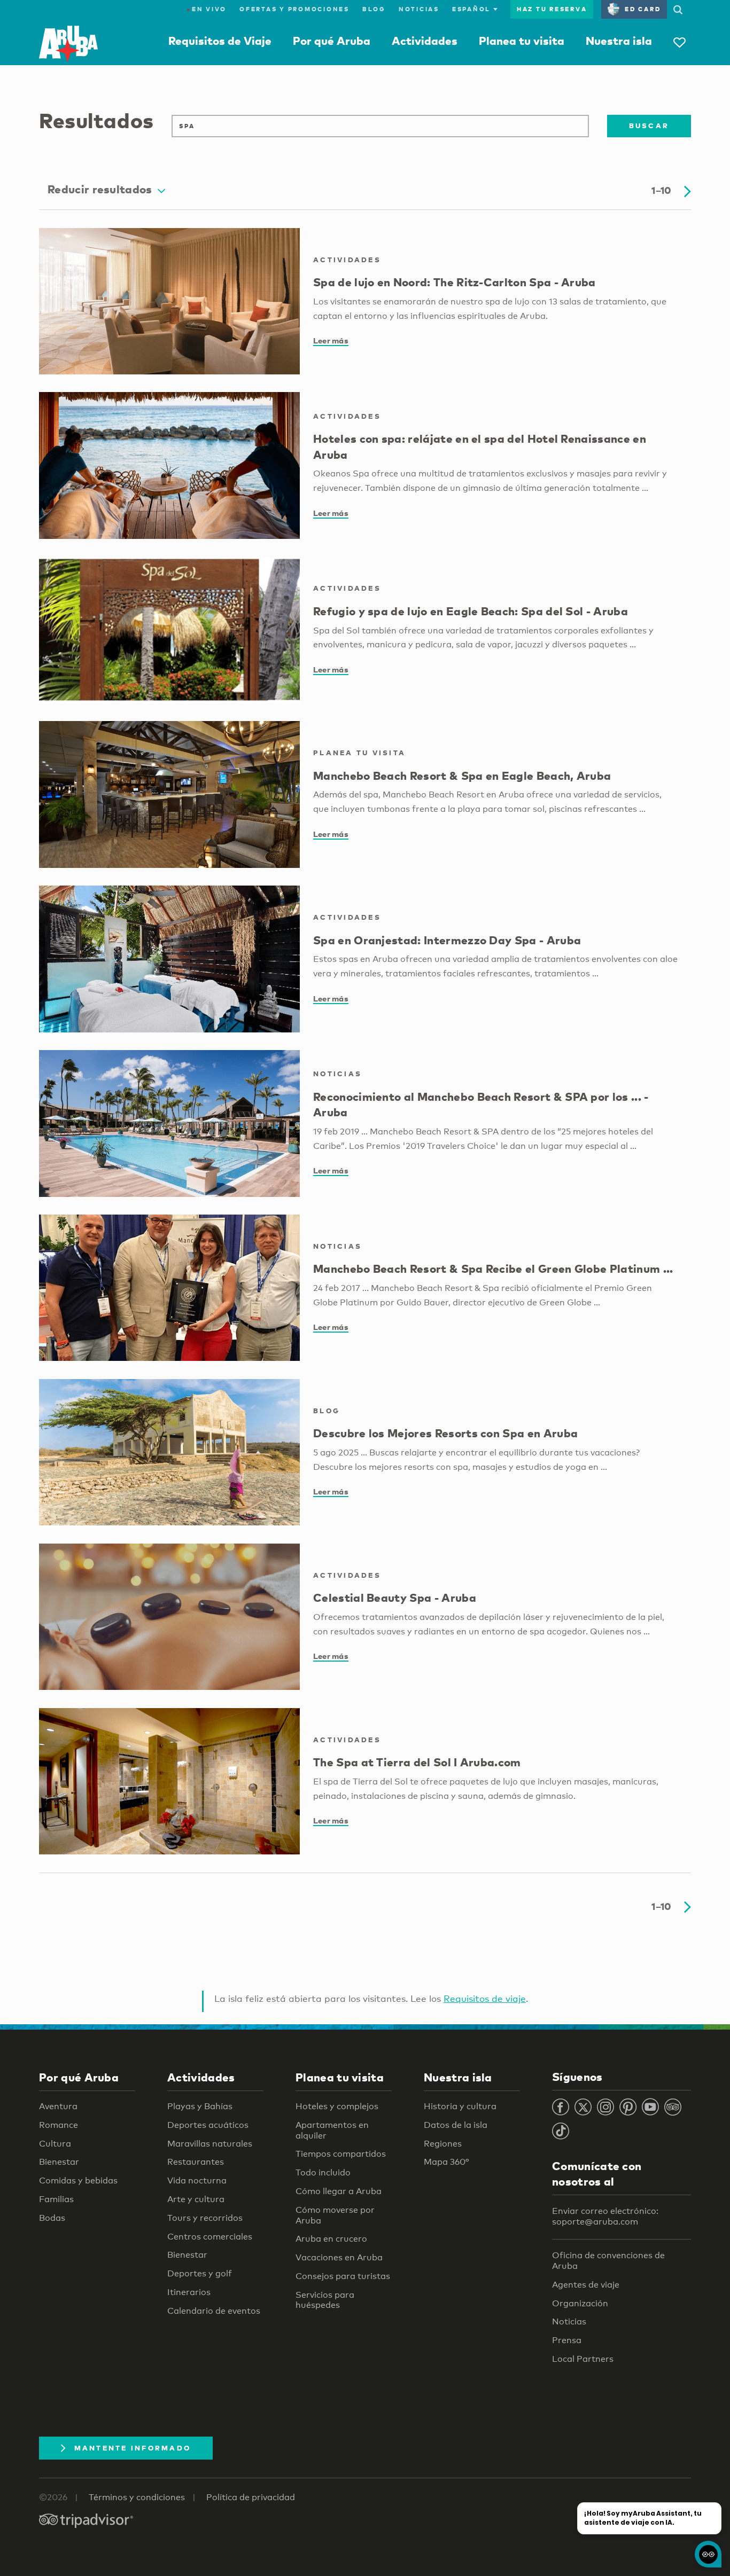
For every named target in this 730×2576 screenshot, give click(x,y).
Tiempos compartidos (341, 2154)
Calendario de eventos (214, 2311)
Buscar (649, 126)
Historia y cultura (460, 2106)
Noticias (419, 9)
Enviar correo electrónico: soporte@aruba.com (605, 2216)
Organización (580, 2303)
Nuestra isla (619, 41)
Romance (59, 2125)
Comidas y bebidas (78, 2180)
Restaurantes (196, 2162)
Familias (56, 2199)
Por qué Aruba (332, 41)
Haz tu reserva (552, 9)
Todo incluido (323, 2172)
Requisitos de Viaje (220, 41)
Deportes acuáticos (208, 2125)
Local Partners (583, 2359)
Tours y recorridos (205, 2218)
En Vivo (207, 9)
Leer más (331, 340)
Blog (374, 9)
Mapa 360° (446, 2162)
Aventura (58, 2106)
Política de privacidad (251, 2497)
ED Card (643, 9)
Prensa (567, 2340)
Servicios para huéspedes (325, 2300)
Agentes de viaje (586, 2285)
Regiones (443, 2144)
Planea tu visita (522, 41)
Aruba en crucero (331, 2239)
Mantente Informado (133, 2448)
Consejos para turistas (343, 2276)
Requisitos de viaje (485, 1998)
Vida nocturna (197, 2180)
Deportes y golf (200, 2273)
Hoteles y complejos (337, 2106)
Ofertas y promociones (294, 9)
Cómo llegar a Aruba (339, 2191)
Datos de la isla (456, 2125)
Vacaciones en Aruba (339, 2257)
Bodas (52, 2218)
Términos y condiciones (137, 2497)
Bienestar (59, 2162)
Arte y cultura (196, 2199)
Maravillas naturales (210, 2144)
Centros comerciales (210, 2237)
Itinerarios (189, 2292)
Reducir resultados (100, 189)
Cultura (55, 2144)
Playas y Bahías (200, 2106)
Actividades (425, 41)
